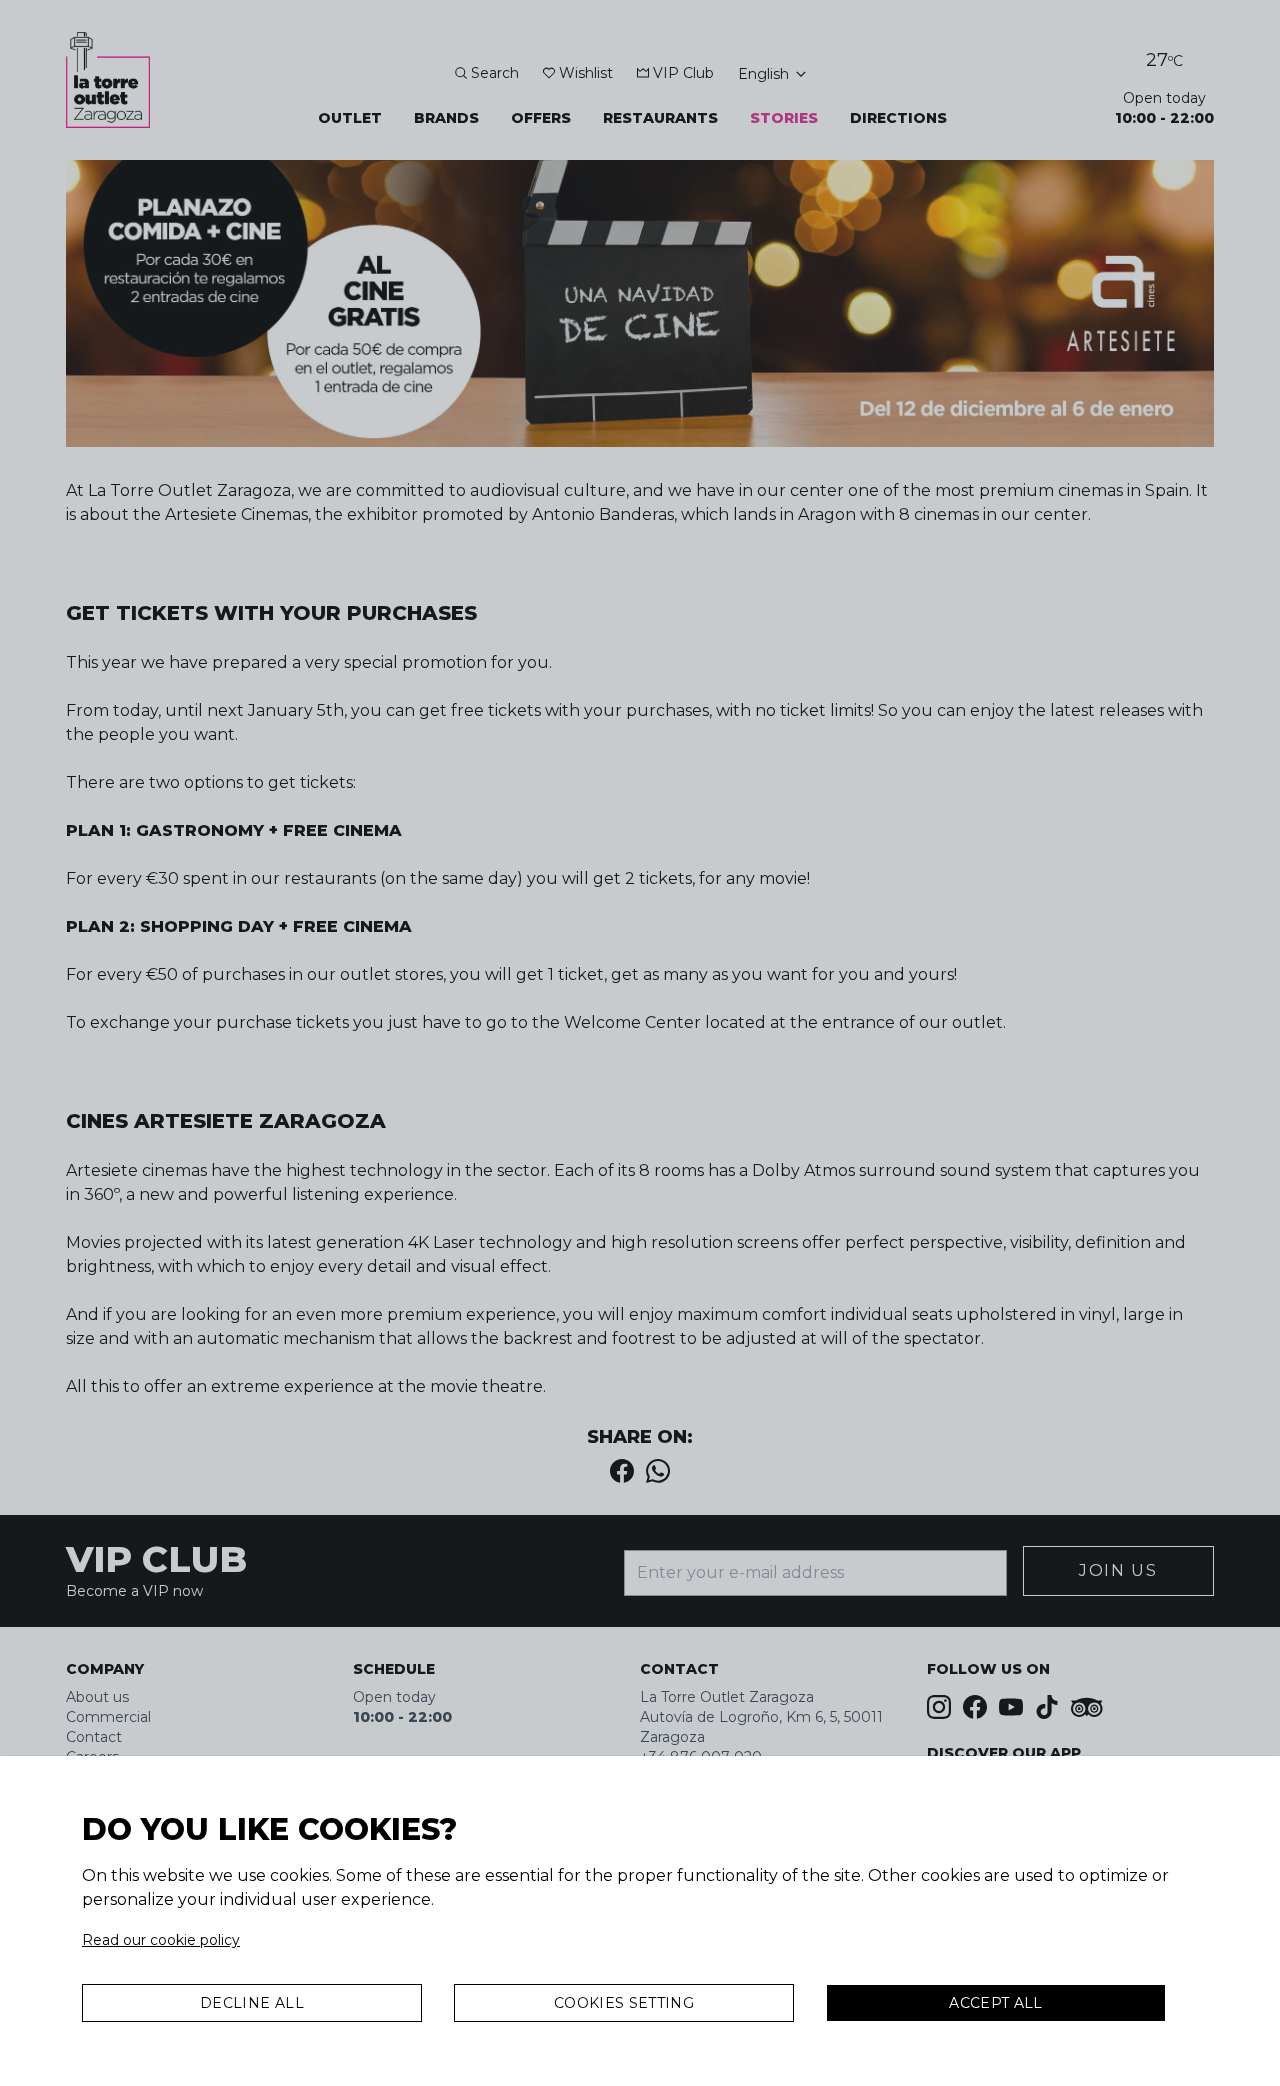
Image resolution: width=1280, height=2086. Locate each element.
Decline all (252, 2003)
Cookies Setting (624, 2003)
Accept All (996, 2003)
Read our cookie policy (161, 1940)
